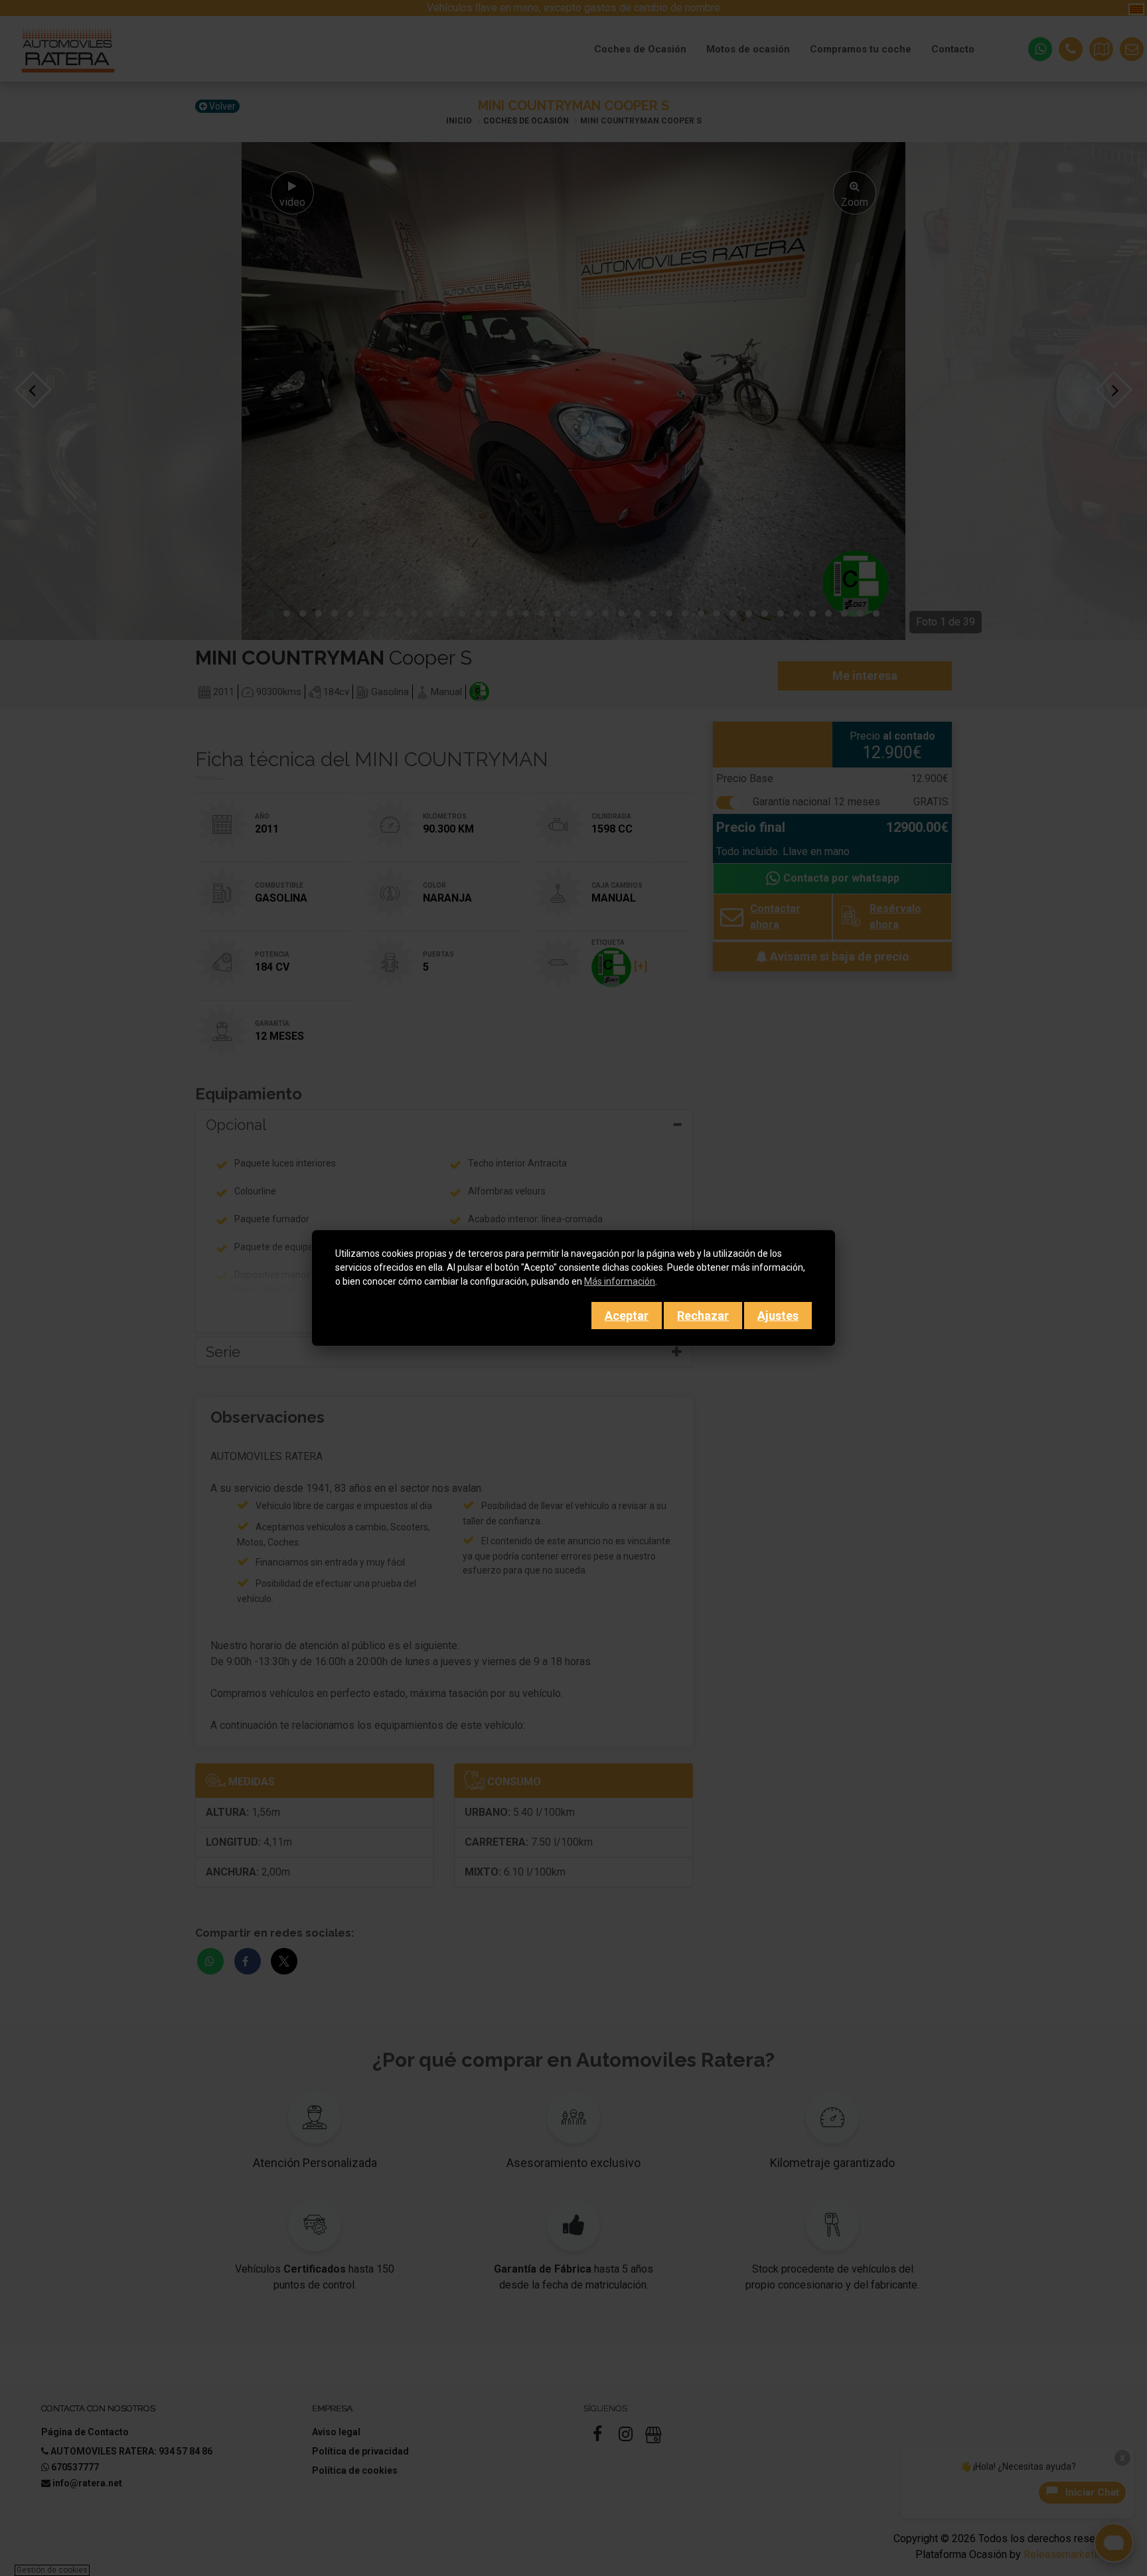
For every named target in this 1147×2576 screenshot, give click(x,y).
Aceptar (627, 1316)
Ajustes (778, 1316)
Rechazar (703, 1316)
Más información (620, 1281)
